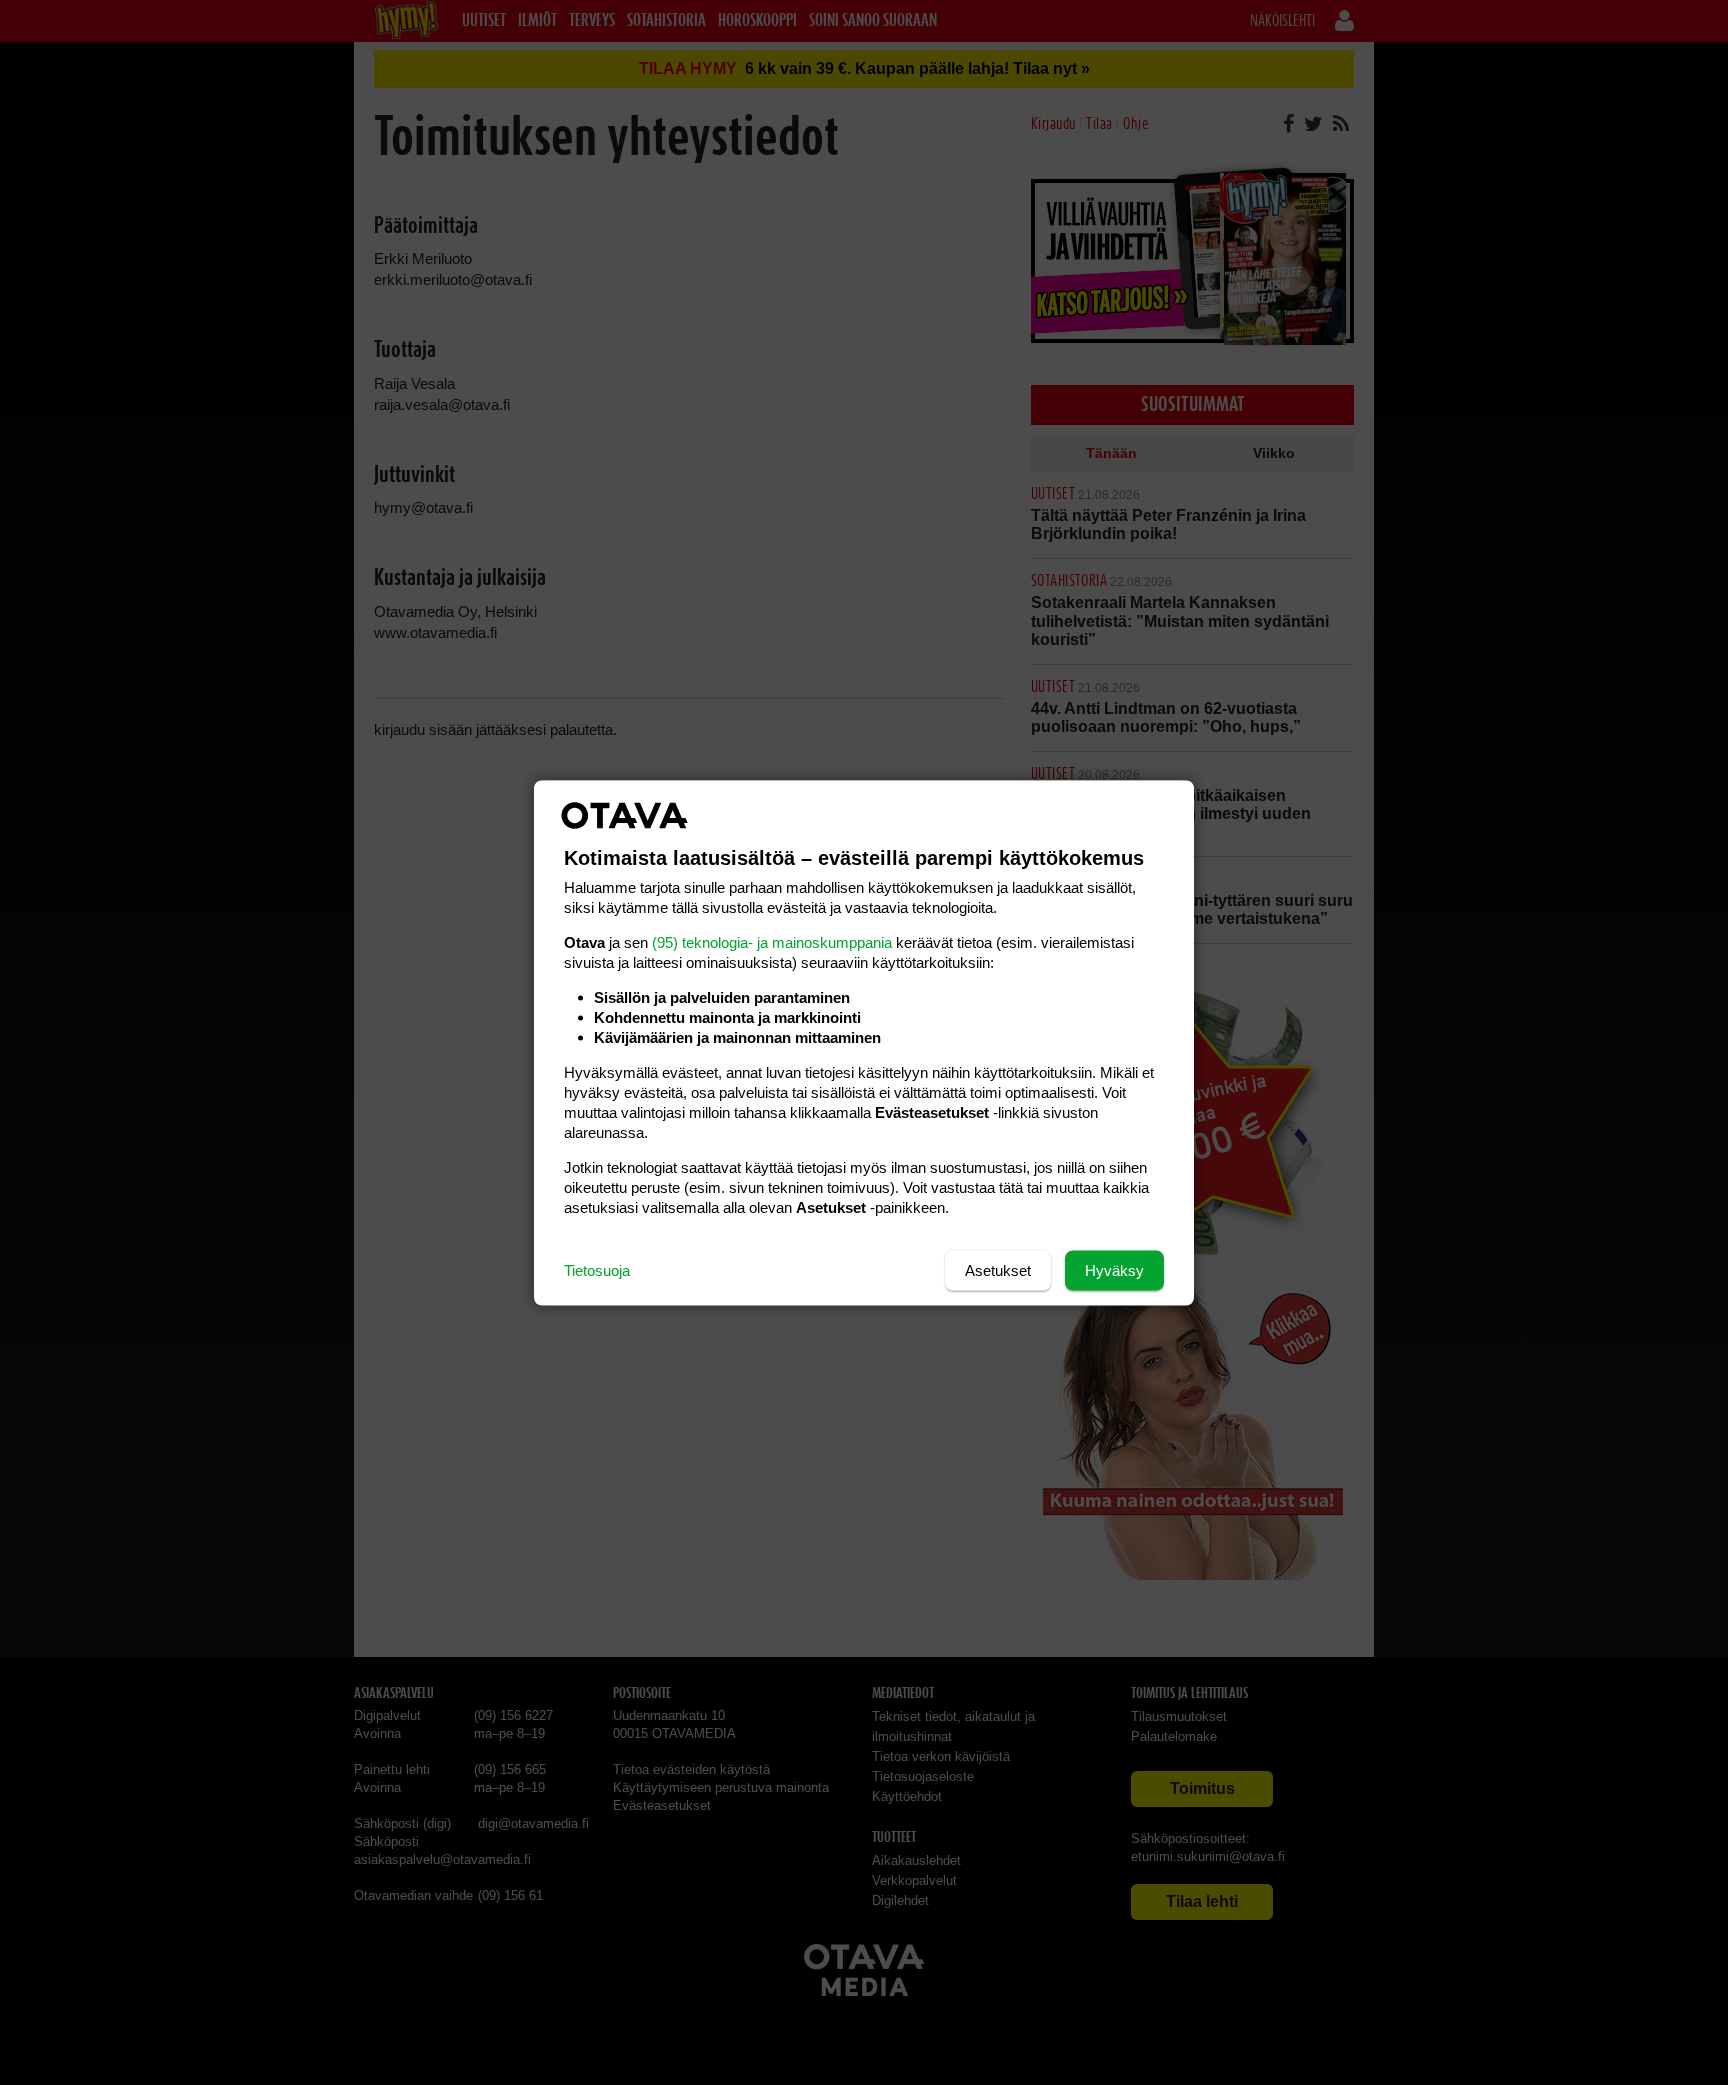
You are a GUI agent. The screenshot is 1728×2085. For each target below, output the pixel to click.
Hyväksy (1114, 1269)
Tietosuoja (597, 1269)
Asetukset (998, 1269)
